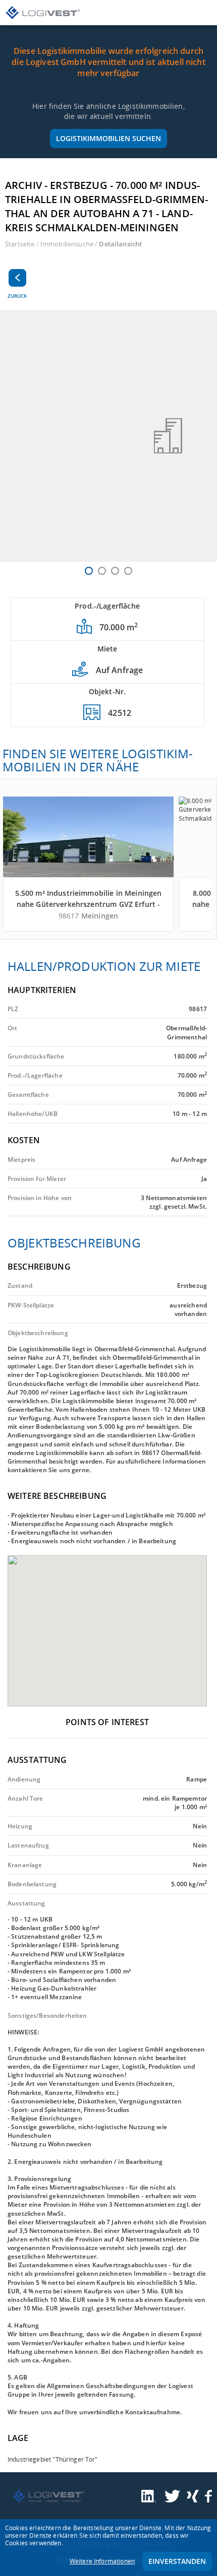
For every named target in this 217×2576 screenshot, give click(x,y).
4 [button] (128, 571)
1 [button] (89, 571)
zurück (17, 296)
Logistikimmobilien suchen (108, 138)
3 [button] (115, 571)
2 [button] (102, 571)
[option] (108, 436)
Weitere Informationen (102, 2561)
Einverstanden (177, 2561)
